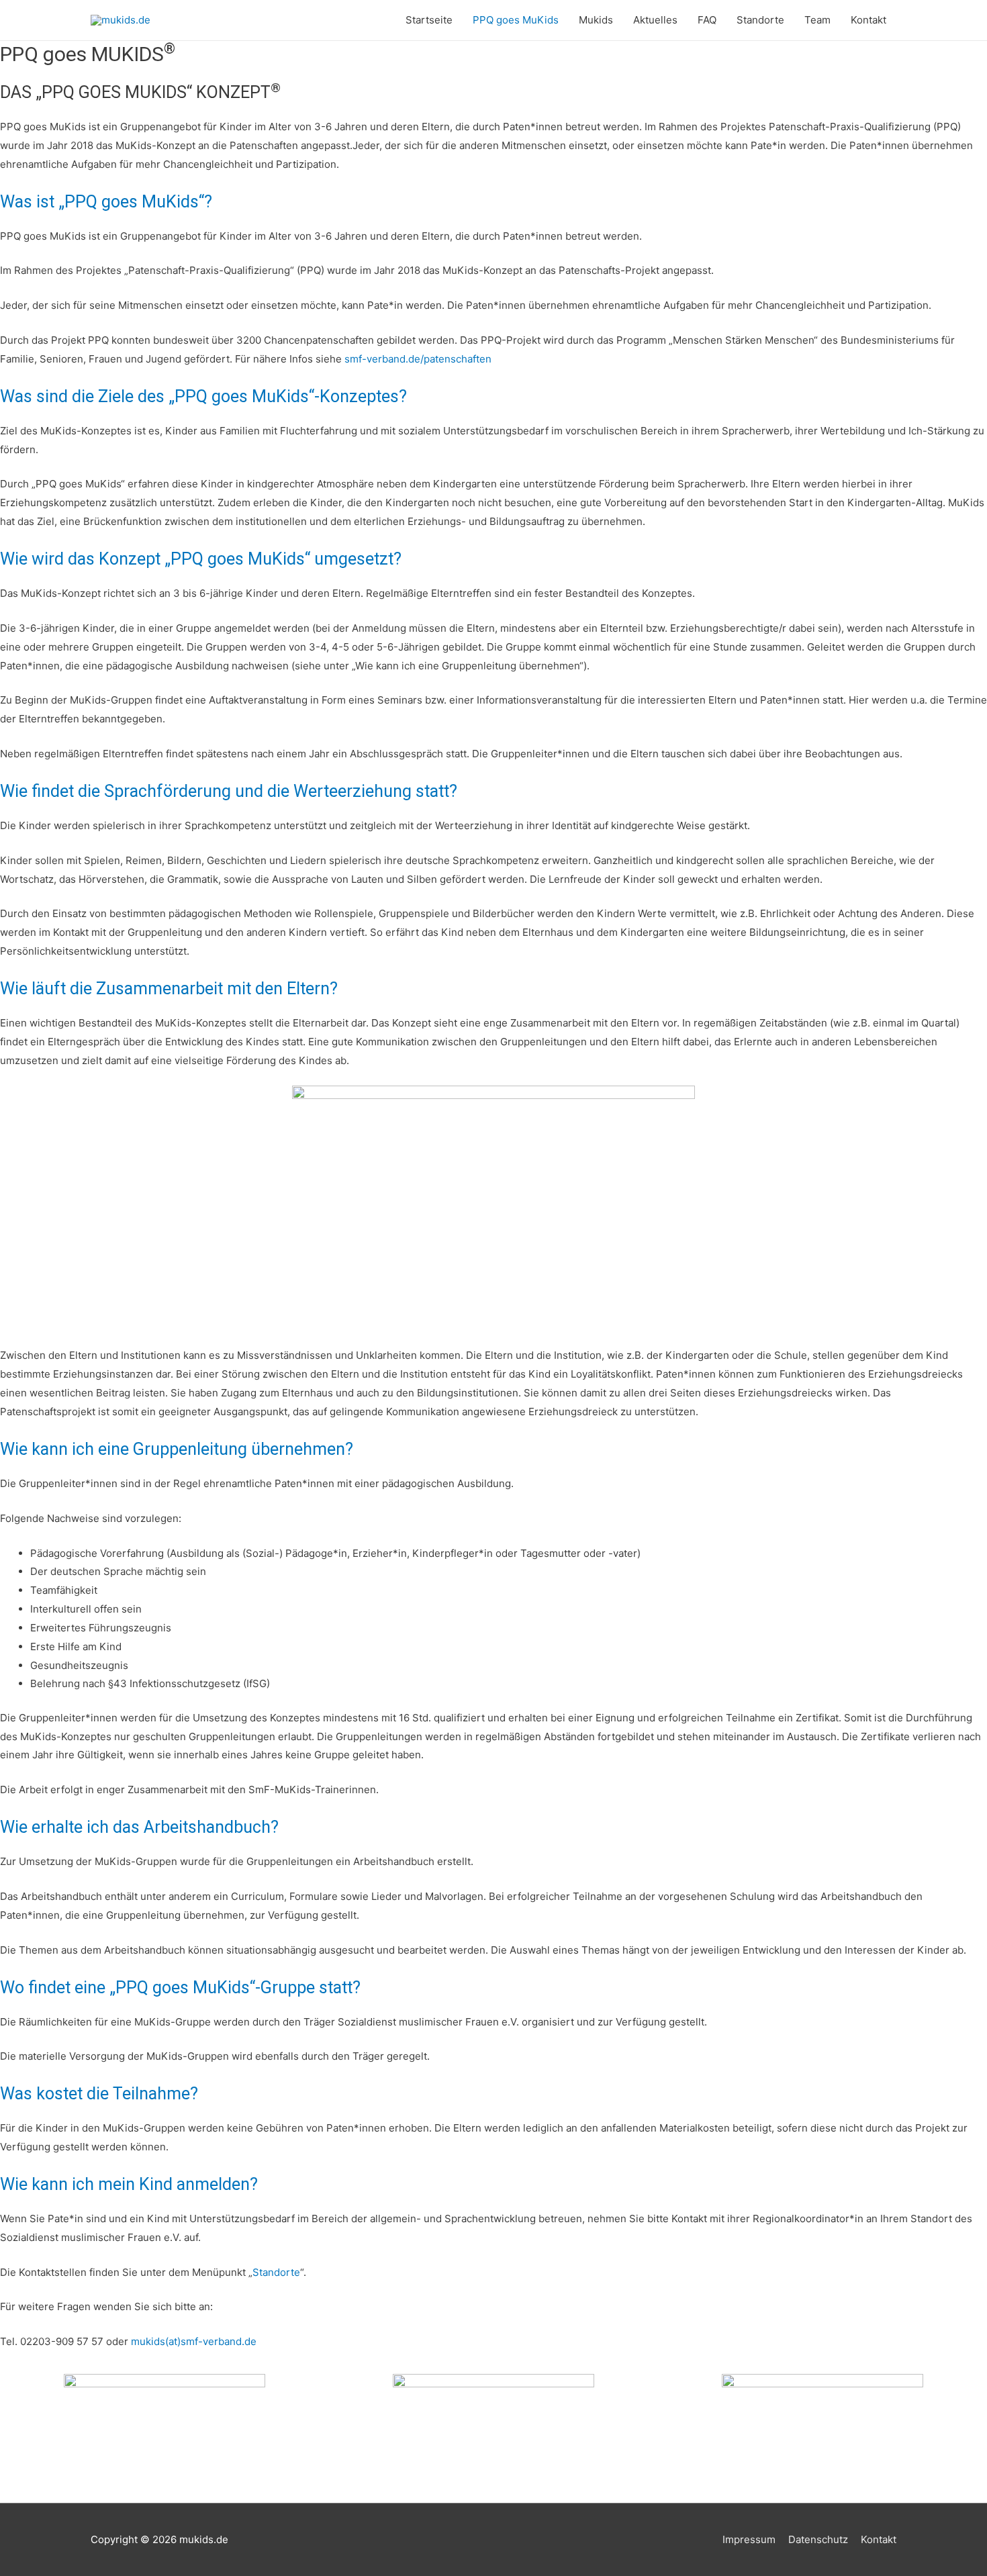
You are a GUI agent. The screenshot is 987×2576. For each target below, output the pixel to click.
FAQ (707, 20)
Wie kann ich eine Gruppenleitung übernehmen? (177, 1449)
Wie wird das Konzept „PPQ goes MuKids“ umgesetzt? (201, 559)
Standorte (760, 20)
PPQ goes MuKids (516, 20)
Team (817, 20)
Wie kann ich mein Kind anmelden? (129, 2184)
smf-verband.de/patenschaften (418, 359)
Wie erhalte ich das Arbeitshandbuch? (139, 1827)
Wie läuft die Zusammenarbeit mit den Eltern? (169, 989)
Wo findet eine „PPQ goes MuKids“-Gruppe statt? (180, 1988)
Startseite (429, 20)
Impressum (749, 2539)
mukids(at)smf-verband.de (194, 2341)
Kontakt (868, 20)
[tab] (493, 202)
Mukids (596, 20)
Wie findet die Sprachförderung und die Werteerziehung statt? (229, 791)
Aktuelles (655, 20)
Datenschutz (818, 2539)
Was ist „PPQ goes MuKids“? (106, 202)
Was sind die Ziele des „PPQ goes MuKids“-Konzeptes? (203, 396)
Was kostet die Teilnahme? (99, 2094)
